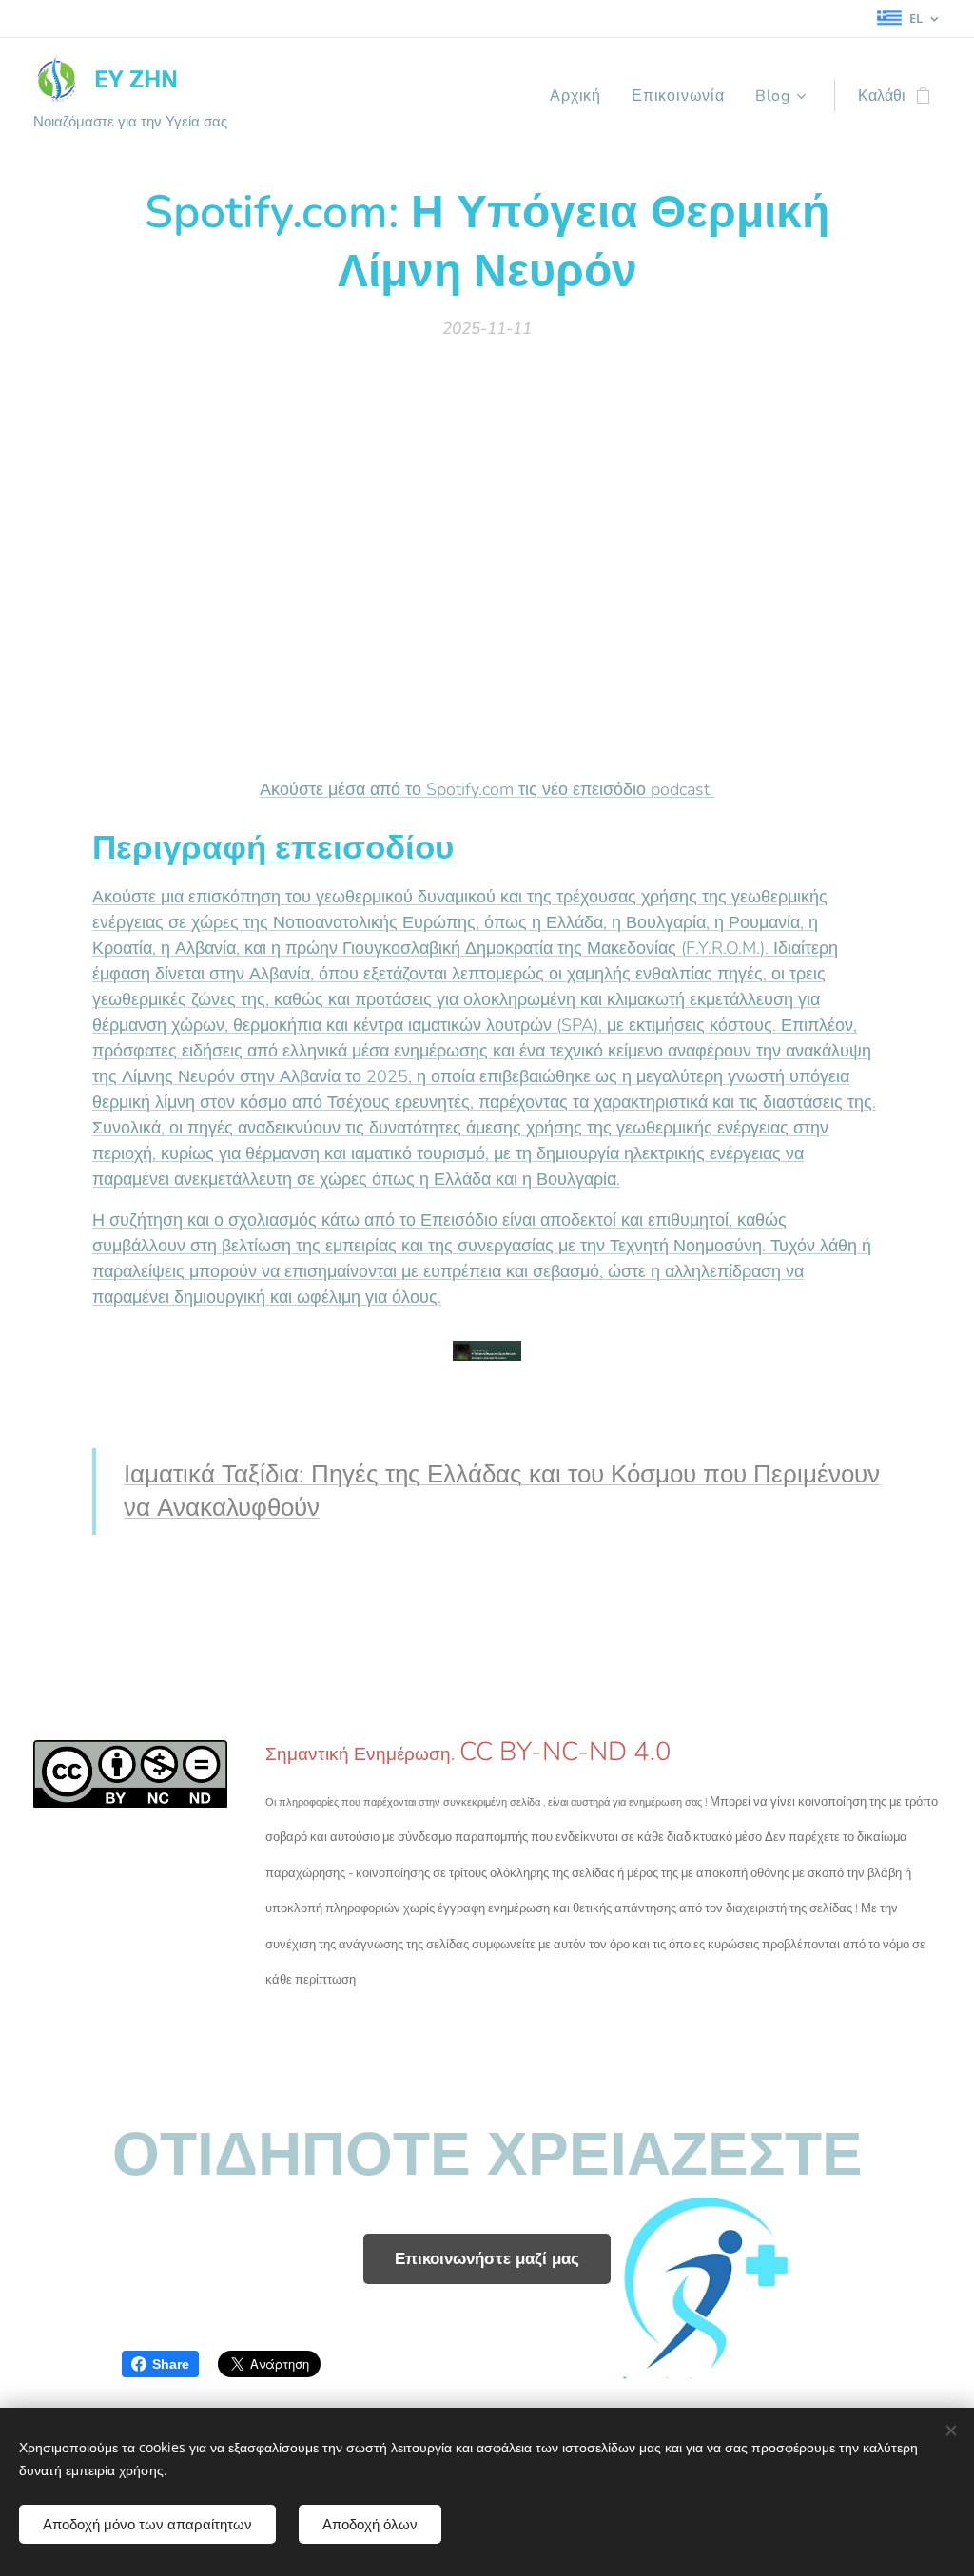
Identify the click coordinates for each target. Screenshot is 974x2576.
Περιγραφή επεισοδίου (273, 848)
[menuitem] (581, 96)
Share (171, 2364)
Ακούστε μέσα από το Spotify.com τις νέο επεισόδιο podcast (487, 789)
